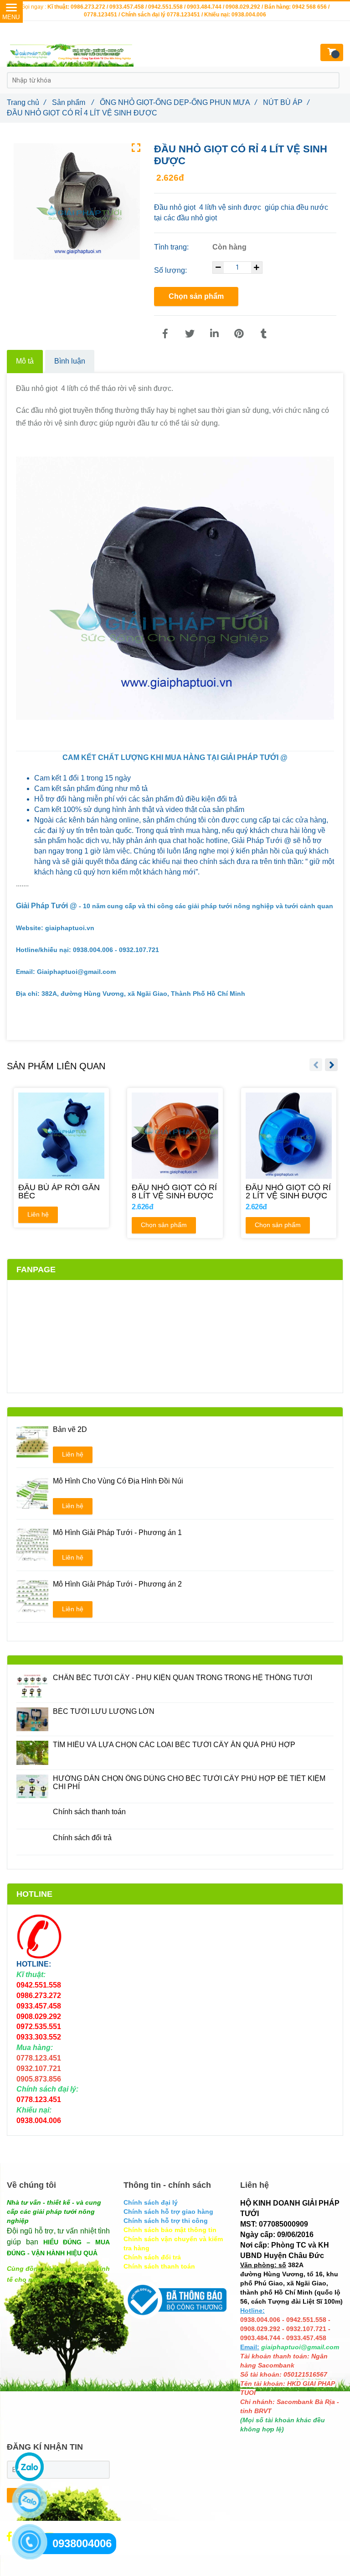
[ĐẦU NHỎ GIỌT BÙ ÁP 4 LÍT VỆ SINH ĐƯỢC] (165, 334)
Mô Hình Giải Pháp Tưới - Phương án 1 (117, 1533)
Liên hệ (38, 1214)
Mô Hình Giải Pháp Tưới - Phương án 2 (117, 1584)
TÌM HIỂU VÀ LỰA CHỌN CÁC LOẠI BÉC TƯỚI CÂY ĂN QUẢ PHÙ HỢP (174, 1745)
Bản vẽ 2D (70, 1429)
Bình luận (70, 361)
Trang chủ (26, 102)
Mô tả (25, 361)
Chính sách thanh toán (89, 1812)
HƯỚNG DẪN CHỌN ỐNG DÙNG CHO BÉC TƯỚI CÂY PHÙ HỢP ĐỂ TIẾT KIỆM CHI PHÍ (189, 1782)
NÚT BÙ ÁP (286, 102)
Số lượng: (171, 270)
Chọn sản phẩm (196, 296)
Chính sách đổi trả (82, 1838)
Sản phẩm (73, 102)
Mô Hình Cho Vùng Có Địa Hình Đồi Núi (118, 1481)
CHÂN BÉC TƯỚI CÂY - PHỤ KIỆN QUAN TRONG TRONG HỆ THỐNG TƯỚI (183, 1678)
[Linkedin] (215, 334)
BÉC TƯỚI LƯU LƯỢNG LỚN (104, 1711)
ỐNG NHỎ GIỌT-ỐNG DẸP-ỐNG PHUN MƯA (178, 102)
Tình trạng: (172, 247)
